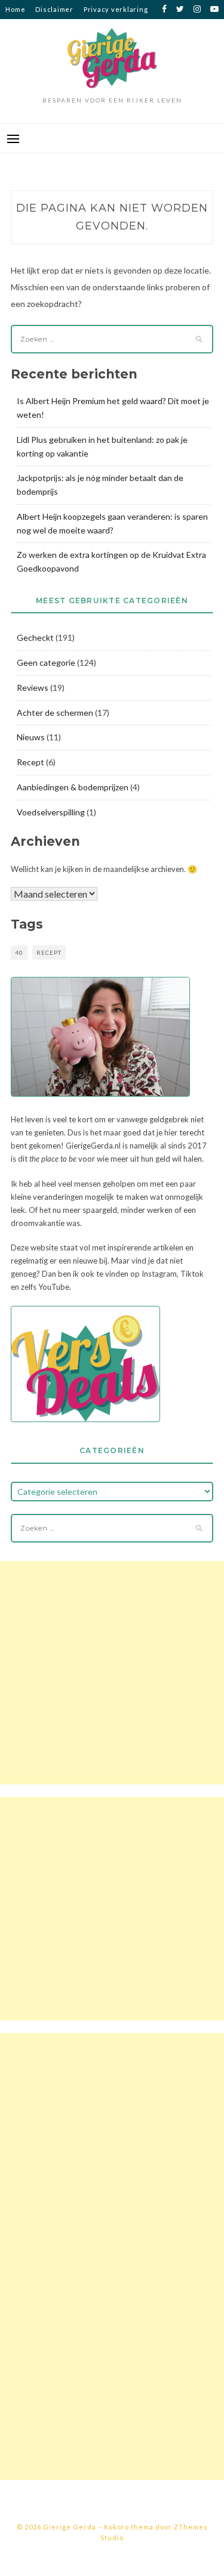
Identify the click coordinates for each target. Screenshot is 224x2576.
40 (19, 952)
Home (15, 9)
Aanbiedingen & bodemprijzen (73, 787)
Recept (30, 762)
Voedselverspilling (51, 812)
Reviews (33, 688)
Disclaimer (54, 9)
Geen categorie (46, 662)
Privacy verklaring (116, 9)
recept (49, 952)
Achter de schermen (55, 713)
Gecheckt (35, 637)
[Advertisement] (112, 1673)
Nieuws (31, 737)
